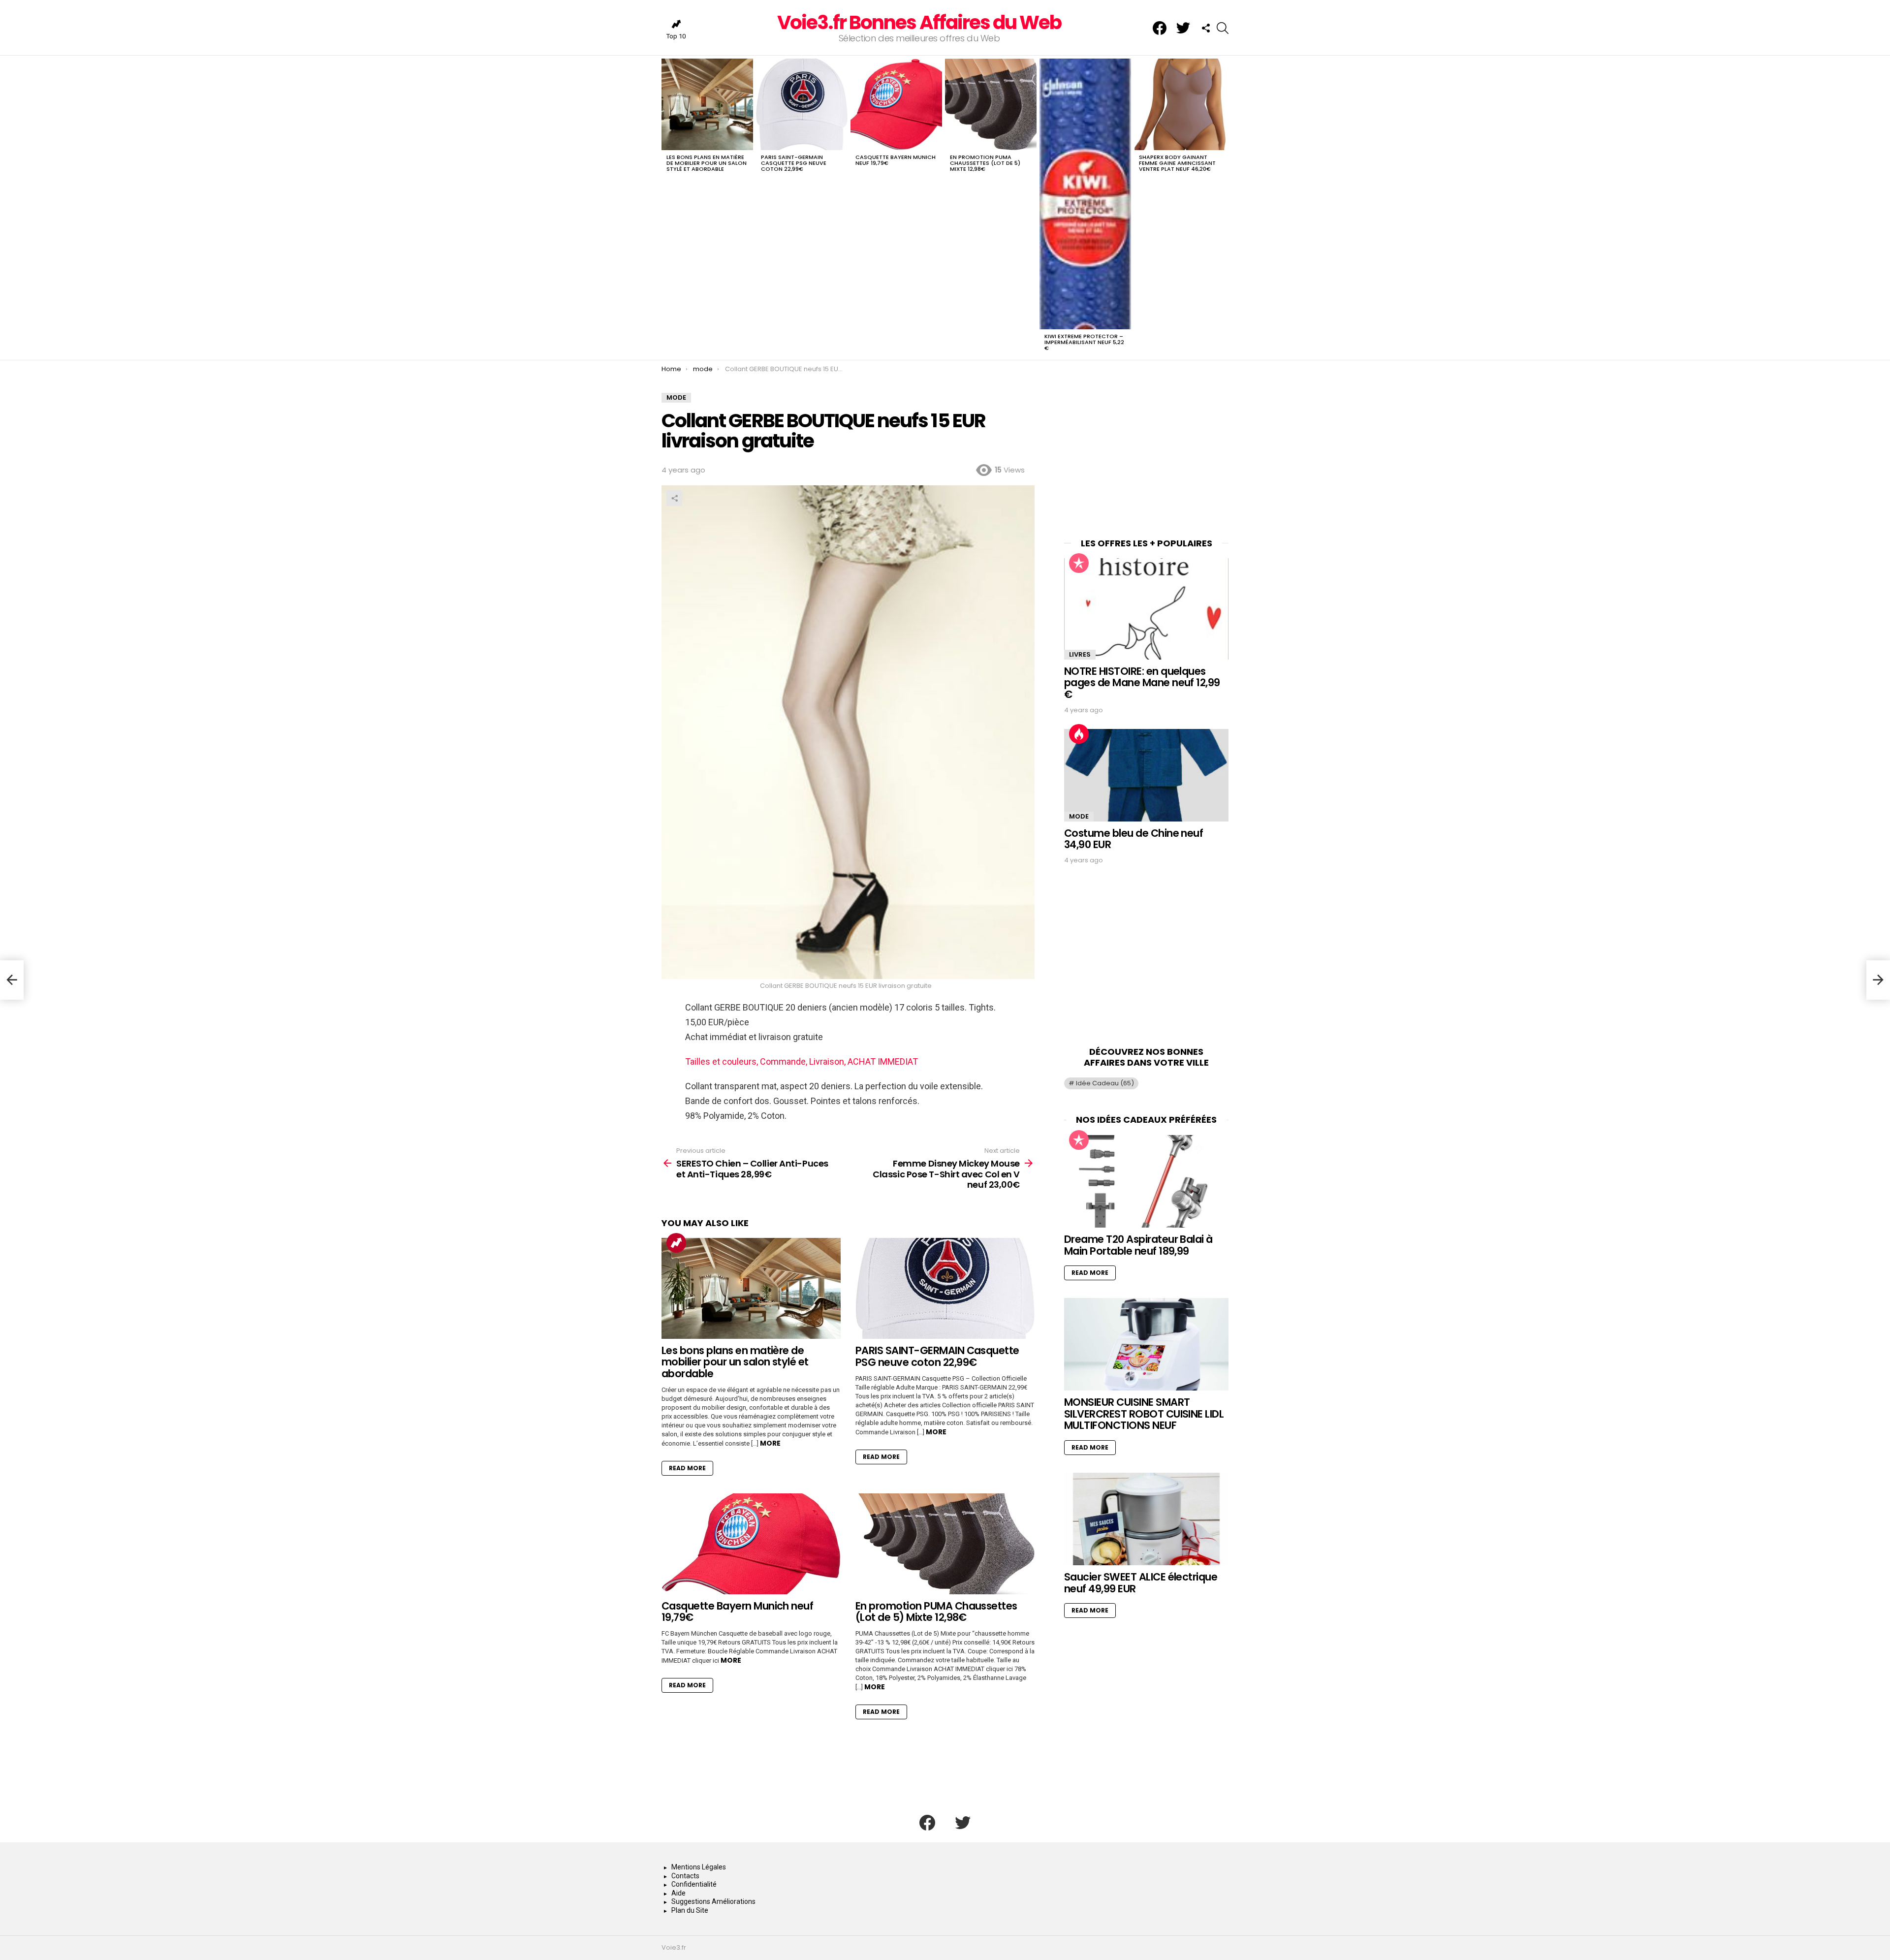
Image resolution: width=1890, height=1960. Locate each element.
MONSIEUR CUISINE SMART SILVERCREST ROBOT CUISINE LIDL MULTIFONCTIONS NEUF (1144, 1414)
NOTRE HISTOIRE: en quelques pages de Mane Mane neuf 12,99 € (1142, 683)
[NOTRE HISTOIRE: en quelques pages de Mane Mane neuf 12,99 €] (1146, 609)
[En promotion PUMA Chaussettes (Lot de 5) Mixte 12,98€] (991, 104)
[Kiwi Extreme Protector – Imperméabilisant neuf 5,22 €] (1085, 194)
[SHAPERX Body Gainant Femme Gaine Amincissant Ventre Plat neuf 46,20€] (1180, 104)
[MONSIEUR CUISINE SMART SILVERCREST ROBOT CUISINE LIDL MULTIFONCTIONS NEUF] (1146, 1344)
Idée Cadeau (1105, 1083)
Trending (676, 1243)
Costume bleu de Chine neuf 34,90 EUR (1134, 839)
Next (1224, 207)
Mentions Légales (699, 1867)
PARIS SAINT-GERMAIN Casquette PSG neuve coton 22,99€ (794, 163)
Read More (687, 1468)
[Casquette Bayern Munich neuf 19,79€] (896, 104)
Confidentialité (694, 1884)
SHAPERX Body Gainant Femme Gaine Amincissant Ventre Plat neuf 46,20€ (1177, 163)
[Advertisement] (1146, 454)
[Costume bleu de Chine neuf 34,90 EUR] (1146, 775)
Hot (1079, 734)
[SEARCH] (1223, 28)
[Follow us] (1206, 28)
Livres (1080, 654)
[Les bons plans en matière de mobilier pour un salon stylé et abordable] (707, 104)
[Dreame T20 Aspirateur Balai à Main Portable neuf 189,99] (1146, 1181)
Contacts (685, 1876)
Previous (666, 207)
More (770, 1443)
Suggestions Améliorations (713, 1901)
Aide (678, 1893)
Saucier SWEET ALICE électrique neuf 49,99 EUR (1141, 1583)
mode (1079, 816)
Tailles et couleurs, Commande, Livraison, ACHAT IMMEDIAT (802, 1061)
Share (674, 498)
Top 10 (676, 36)
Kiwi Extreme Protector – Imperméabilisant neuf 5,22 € (1084, 342)
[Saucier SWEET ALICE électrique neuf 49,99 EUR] (1146, 1519)
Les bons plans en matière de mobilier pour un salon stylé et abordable (707, 163)
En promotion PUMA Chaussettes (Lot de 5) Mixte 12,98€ (985, 163)
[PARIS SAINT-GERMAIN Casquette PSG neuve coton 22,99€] (802, 104)
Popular (1079, 563)
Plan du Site (690, 1910)
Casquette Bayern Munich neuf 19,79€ (896, 160)
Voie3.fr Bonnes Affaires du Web (919, 22)
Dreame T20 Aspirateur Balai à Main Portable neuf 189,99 (1138, 1245)
